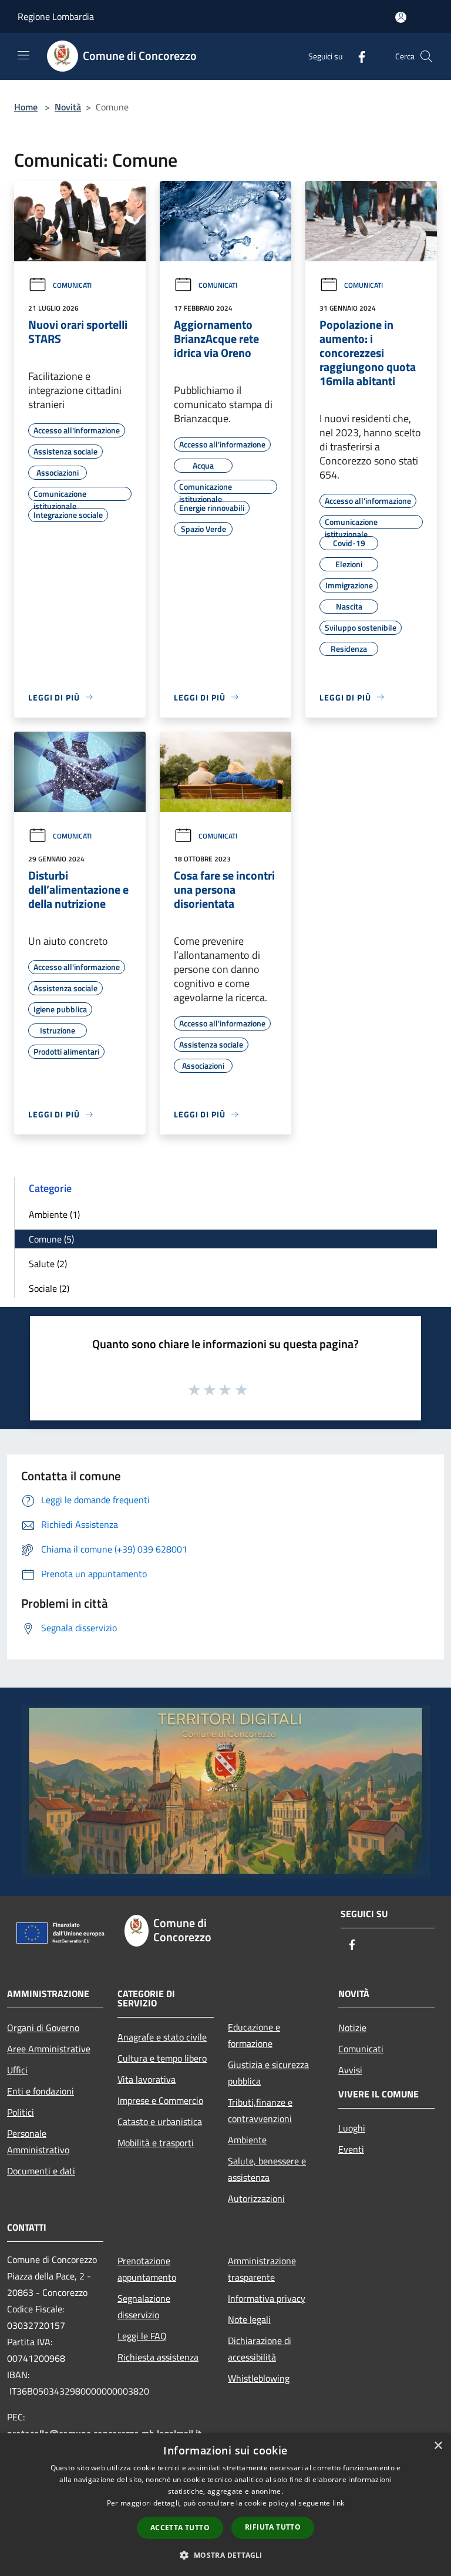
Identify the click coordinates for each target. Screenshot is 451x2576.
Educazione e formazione (254, 2035)
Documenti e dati (41, 2171)
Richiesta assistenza (158, 2357)
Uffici (17, 2070)
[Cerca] (426, 56)
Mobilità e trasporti (156, 2143)
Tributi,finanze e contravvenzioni (260, 2110)
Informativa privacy (267, 2298)
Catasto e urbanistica (160, 2122)
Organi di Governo (43, 2028)
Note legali (249, 2319)
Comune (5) (51, 1239)
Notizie (352, 2028)
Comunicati (72, 285)
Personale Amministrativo (38, 2141)
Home (26, 107)
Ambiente (247, 2140)
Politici (21, 2112)
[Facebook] (357, 56)
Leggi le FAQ (142, 2336)
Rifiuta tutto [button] (273, 2527)
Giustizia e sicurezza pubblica (268, 2073)
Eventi (351, 2149)
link (338, 2503)
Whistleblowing (259, 2378)
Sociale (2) (49, 1288)
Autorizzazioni (256, 2198)
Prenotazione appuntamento (147, 2269)
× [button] (438, 2446)
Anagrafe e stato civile (162, 2037)
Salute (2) (48, 1264)
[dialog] (225, 2505)
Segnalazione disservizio (144, 2306)
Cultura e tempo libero (162, 2058)
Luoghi (352, 2128)
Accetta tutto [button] (180, 2528)
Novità (68, 107)
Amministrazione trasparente (262, 2269)
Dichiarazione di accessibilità (260, 2349)
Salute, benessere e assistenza (267, 2169)
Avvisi (350, 2070)
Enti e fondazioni (41, 2091)
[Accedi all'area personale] (401, 17)
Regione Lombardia (56, 16)
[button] (225, 2555)
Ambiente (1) (54, 1214)
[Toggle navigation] (23, 55)
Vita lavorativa (147, 2079)
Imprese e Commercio (160, 2100)
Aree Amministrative (49, 2049)
